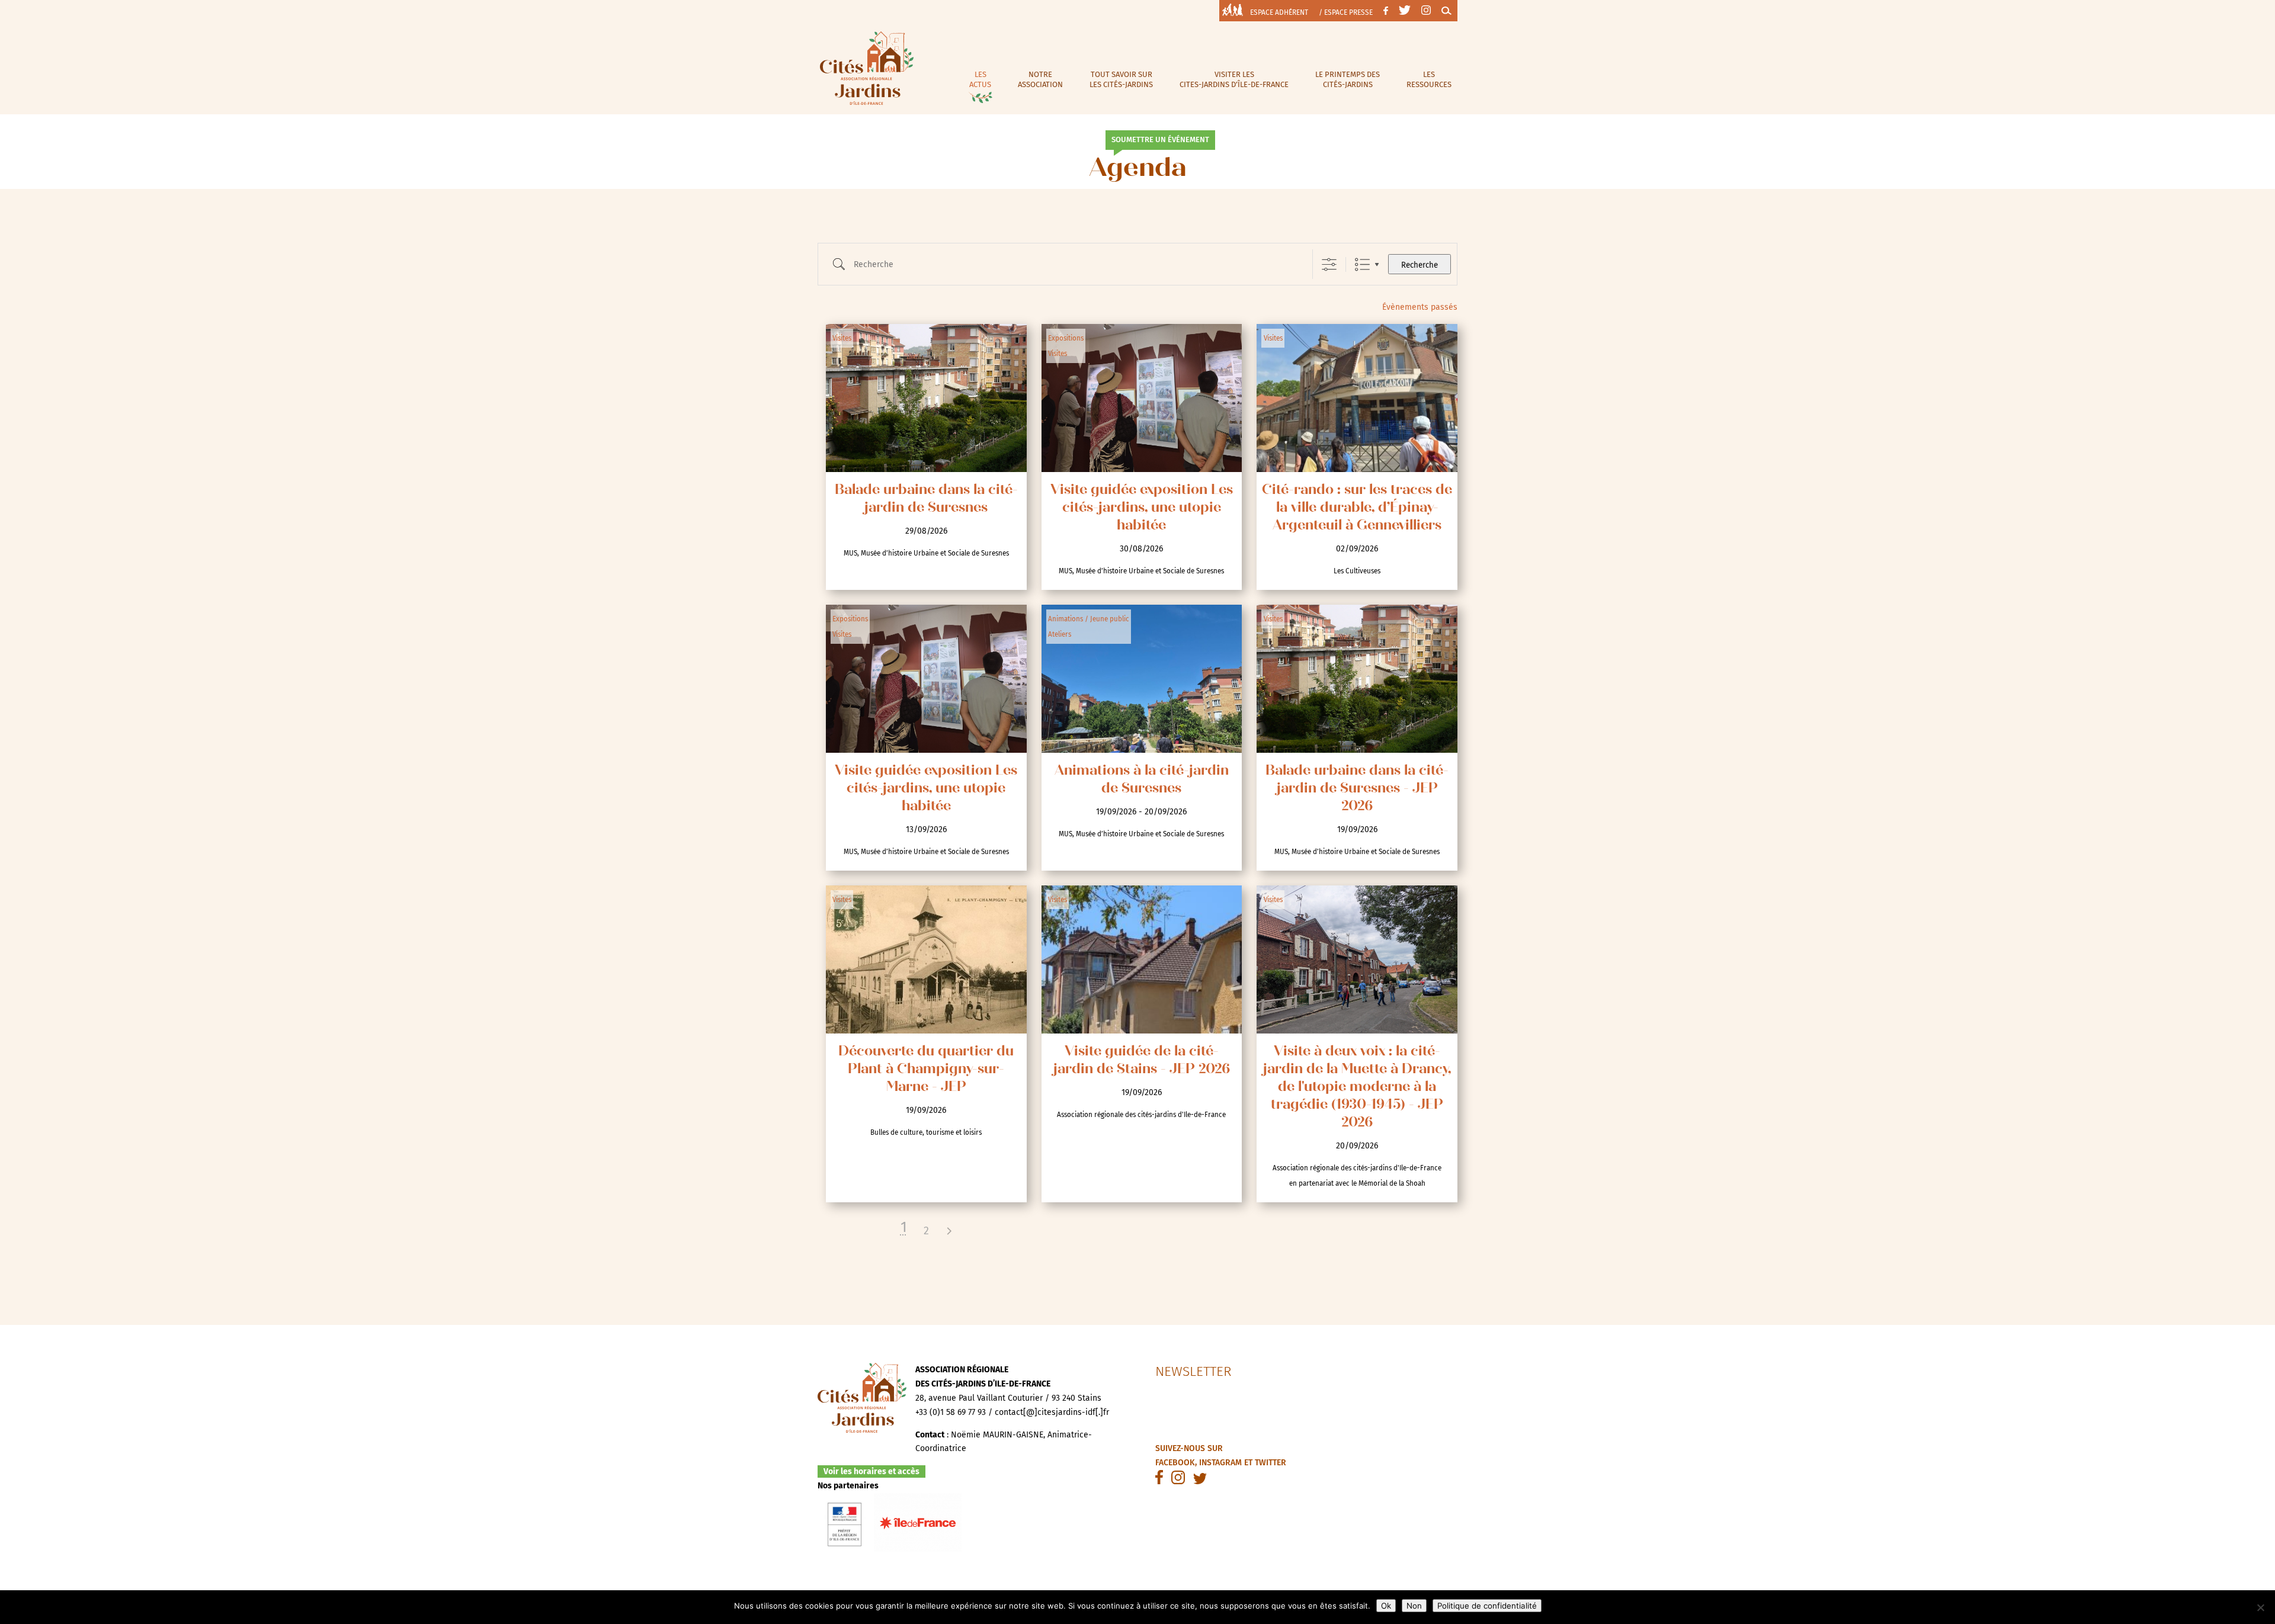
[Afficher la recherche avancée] (1329, 264)
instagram (1220, 1463)
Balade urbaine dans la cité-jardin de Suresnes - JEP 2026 (1357, 789)
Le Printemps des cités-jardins (1348, 79)
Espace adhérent (1279, 12)
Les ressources (1429, 79)
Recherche (1420, 265)
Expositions (1066, 338)
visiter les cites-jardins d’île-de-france (1234, 79)
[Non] (2260, 1607)
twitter (1271, 1463)
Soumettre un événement (1160, 139)
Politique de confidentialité (1487, 1606)
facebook (1175, 1463)
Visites (842, 338)
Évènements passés (1420, 307)
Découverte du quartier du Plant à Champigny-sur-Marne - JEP (926, 1070)
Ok (1386, 1606)
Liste (1362, 264)
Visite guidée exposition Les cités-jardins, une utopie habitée (1142, 508)
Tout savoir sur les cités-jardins (1121, 79)
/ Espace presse (1346, 12)
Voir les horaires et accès (871, 1471)
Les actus (980, 79)
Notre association (1040, 79)
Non (1414, 1606)
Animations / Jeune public (1089, 619)
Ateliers (1060, 634)
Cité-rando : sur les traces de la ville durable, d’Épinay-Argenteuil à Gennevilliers (1357, 508)
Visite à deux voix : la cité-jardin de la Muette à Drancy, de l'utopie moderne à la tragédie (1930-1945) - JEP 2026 (1357, 1088)
